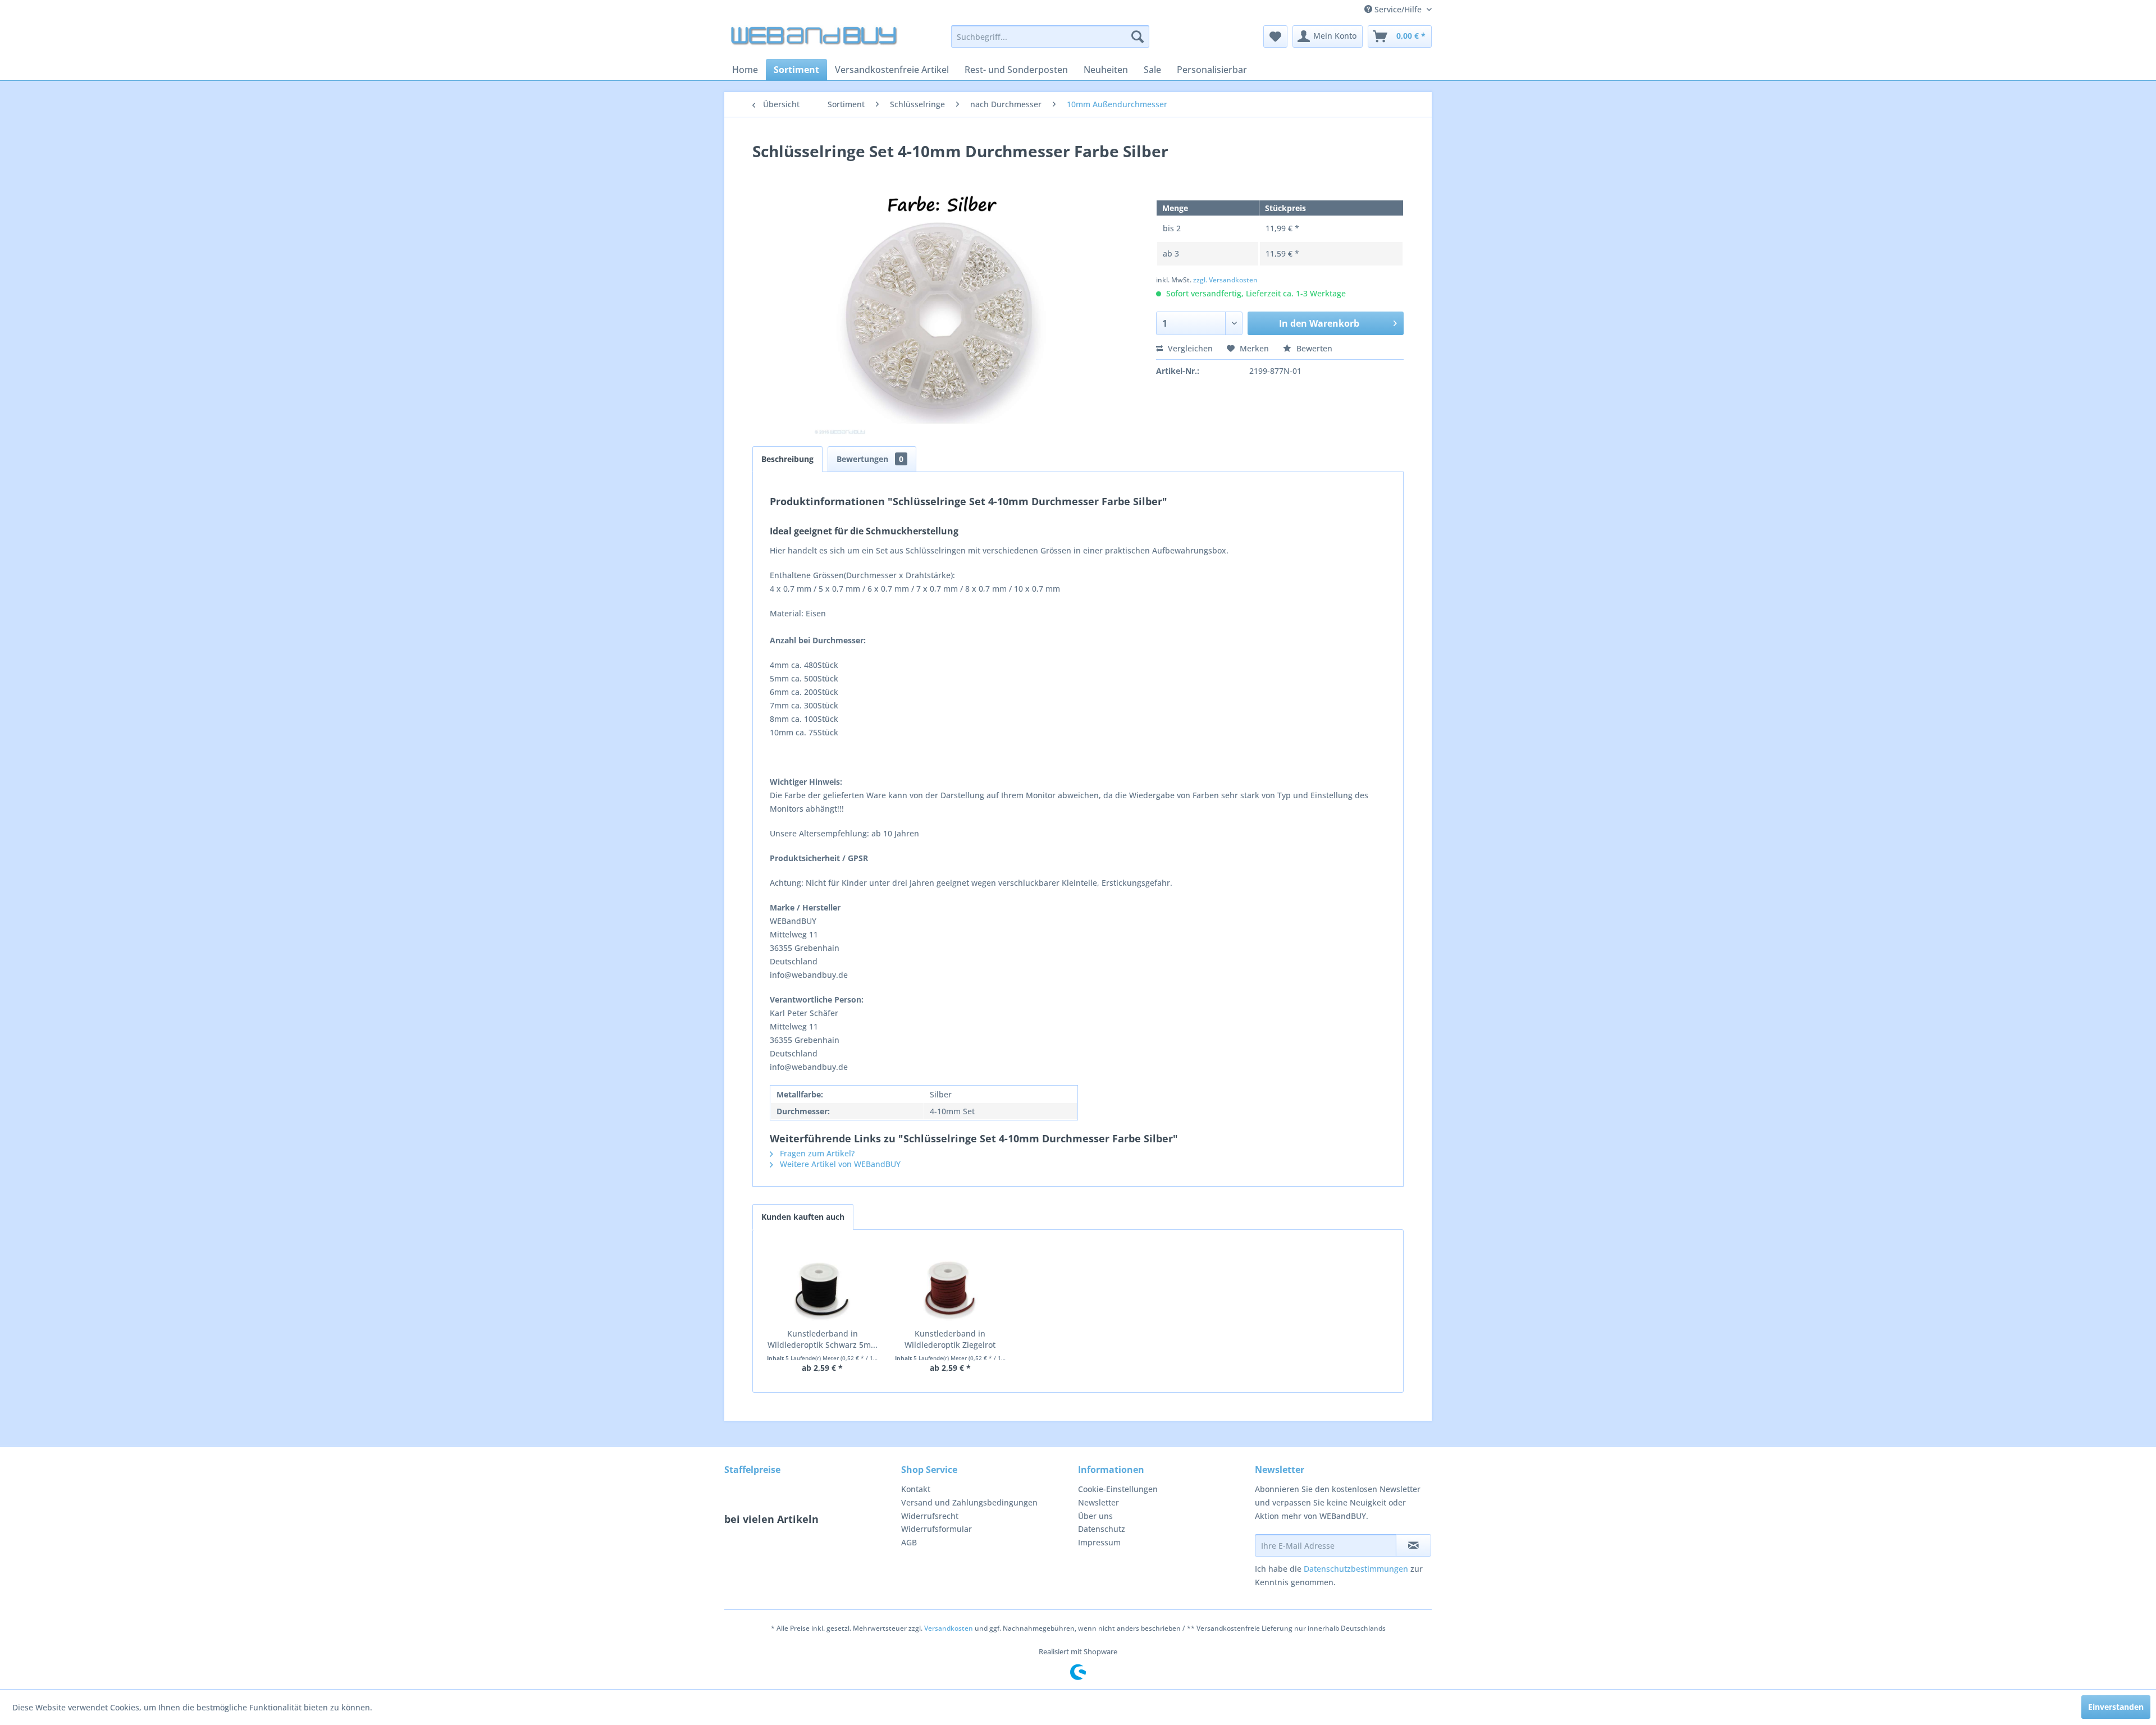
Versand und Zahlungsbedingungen (969, 1502)
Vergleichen (1189, 348)
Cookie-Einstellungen (1118, 1489)
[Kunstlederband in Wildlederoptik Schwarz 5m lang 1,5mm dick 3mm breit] (823, 1283)
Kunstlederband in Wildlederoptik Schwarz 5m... (823, 1339)
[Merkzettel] (1275, 36)
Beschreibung (787, 459)
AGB (909, 1542)
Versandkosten (949, 1628)
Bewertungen (870, 459)
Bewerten (1313, 348)
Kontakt (916, 1489)
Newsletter (1098, 1502)
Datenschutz (1102, 1529)
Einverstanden (2116, 1707)
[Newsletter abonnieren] (1413, 1545)
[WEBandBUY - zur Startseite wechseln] (815, 39)
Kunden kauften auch (803, 1217)
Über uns (1095, 1516)
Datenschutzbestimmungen (1356, 1569)
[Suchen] (1138, 36)
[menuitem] (1050, 36)
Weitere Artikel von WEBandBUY (839, 1164)
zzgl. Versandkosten (1225, 280)
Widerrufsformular (937, 1529)
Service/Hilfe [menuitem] (1398, 9)
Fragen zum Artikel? (816, 1153)
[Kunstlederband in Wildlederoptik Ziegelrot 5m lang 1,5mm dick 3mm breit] (951, 1283)
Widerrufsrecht (930, 1516)
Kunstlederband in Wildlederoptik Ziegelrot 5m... (950, 1339)
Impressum (1099, 1542)
